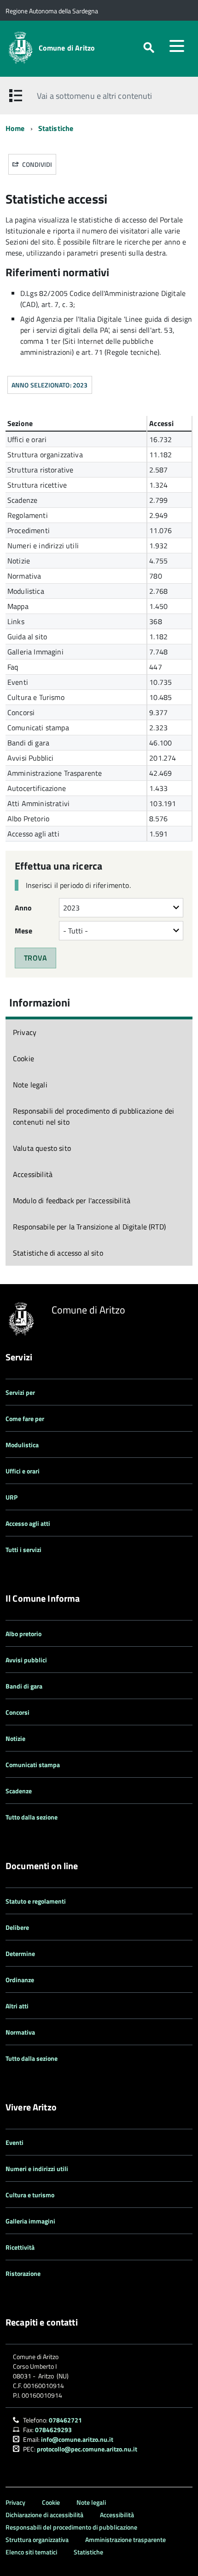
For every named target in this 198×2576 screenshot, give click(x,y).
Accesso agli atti (28, 1523)
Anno (23, 908)
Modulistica (22, 1445)
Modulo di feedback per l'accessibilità (72, 1200)
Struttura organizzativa (37, 2539)
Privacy (25, 1032)
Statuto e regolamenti (36, 1901)
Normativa (20, 2032)
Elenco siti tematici (31, 2552)
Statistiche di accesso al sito (58, 1253)
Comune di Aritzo (67, 48)
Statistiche (56, 128)
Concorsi (17, 1712)
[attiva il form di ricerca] (149, 48)
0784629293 (53, 2430)
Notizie (15, 1738)
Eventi (15, 2142)
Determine (20, 1953)
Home (15, 128)
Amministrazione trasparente (125, 2539)
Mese (24, 931)
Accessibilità (33, 1174)
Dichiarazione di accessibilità (44, 2515)
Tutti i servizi (23, 1550)
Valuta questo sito (42, 1148)
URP (12, 1497)
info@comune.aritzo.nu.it (77, 2439)
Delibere (17, 1927)
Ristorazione (23, 2273)
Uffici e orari (23, 1471)
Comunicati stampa (33, 1765)
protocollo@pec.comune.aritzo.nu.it (87, 2449)
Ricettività (20, 2247)
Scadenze (19, 1791)
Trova (35, 958)
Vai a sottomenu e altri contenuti (94, 96)
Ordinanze (20, 1980)
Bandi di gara (24, 1686)
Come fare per (25, 1419)
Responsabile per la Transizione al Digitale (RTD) (89, 1227)
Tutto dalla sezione (32, 1817)
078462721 (65, 2420)
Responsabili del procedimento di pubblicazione (71, 2527)
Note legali (30, 1085)
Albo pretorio (23, 1634)
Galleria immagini (30, 2221)
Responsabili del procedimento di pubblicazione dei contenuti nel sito (93, 1116)
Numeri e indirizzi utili (37, 2169)
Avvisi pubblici (26, 1660)
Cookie (23, 1058)
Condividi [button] (36, 164)
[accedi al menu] (177, 46)
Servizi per (20, 1392)
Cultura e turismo (30, 2195)
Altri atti (17, 2006)
